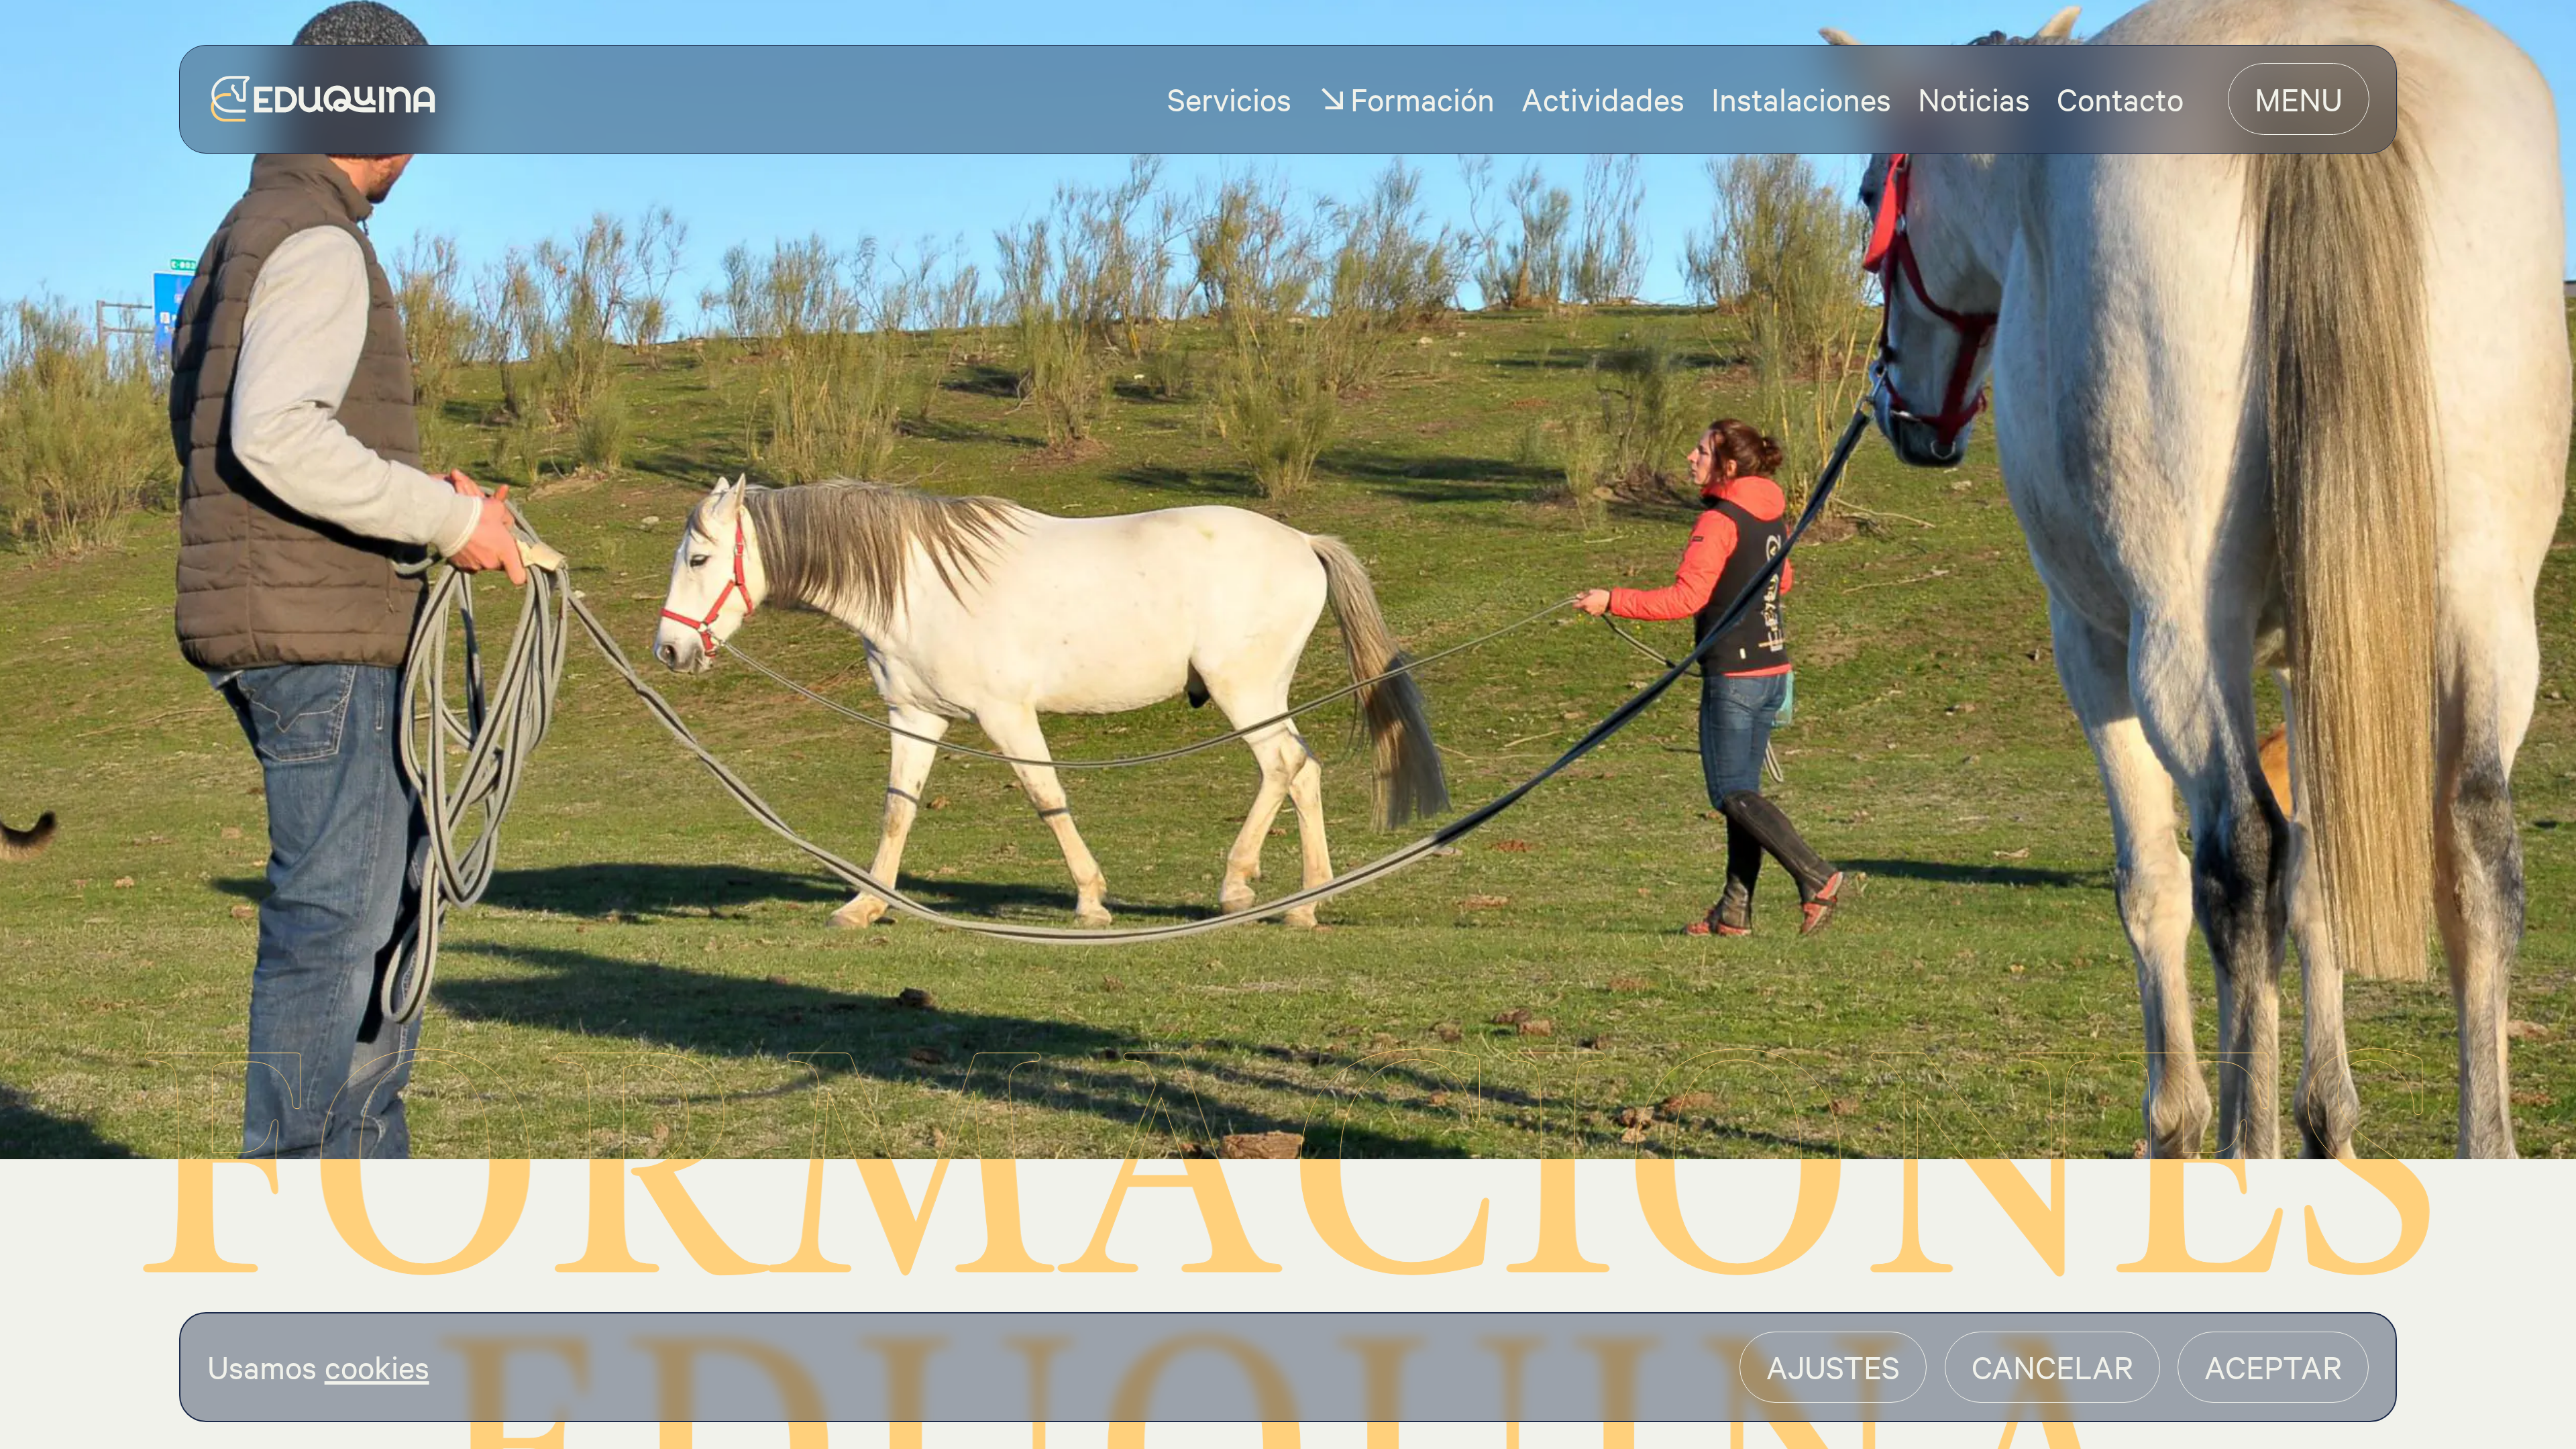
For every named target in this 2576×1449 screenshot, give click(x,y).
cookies (377, 1366)
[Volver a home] (323, 99)
